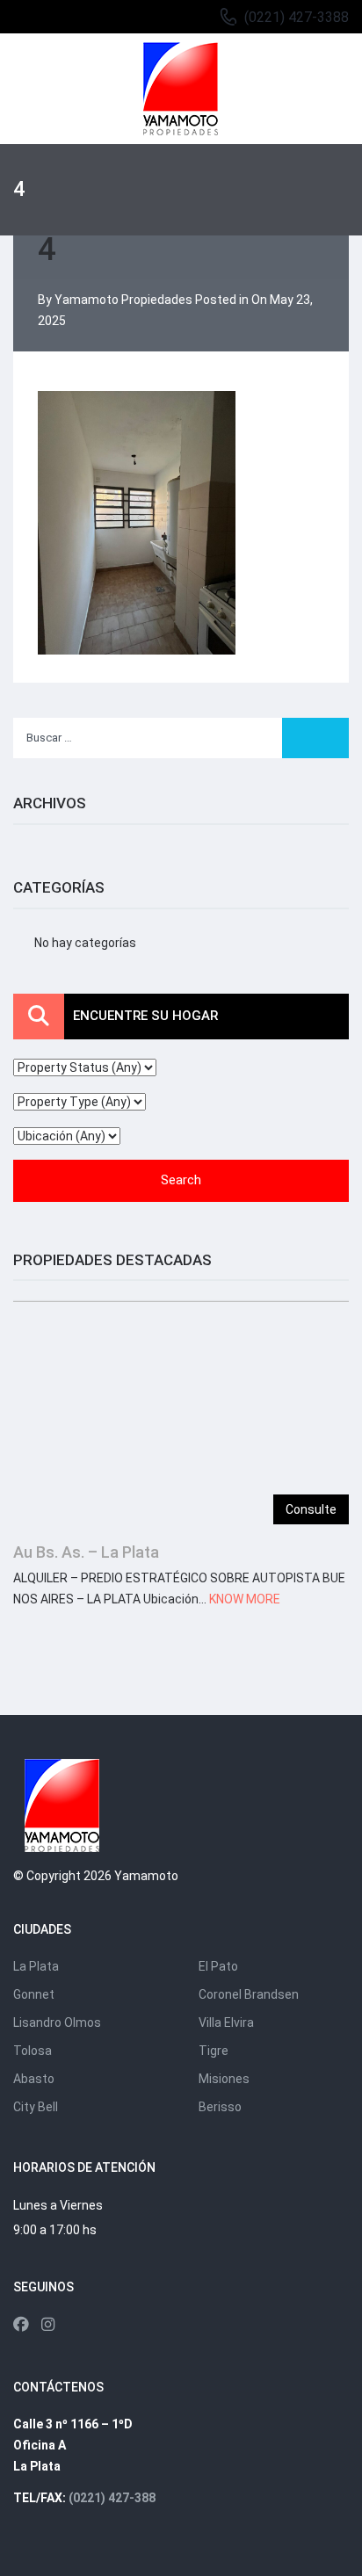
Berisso (220, 2107)
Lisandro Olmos (57, 2022)
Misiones (224, 2079)
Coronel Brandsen (249, 1994)
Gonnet (34, 1994)
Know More (245, 1599)
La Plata (36, 1966)
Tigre (214, 2051)
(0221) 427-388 (112, 2498)
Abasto (34, 2079)
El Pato (218, 1966)
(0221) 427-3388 (297, 17)
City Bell (36, 2107)
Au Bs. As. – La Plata (86, 1552)
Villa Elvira (226, 2022)
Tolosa (33, 2051)
